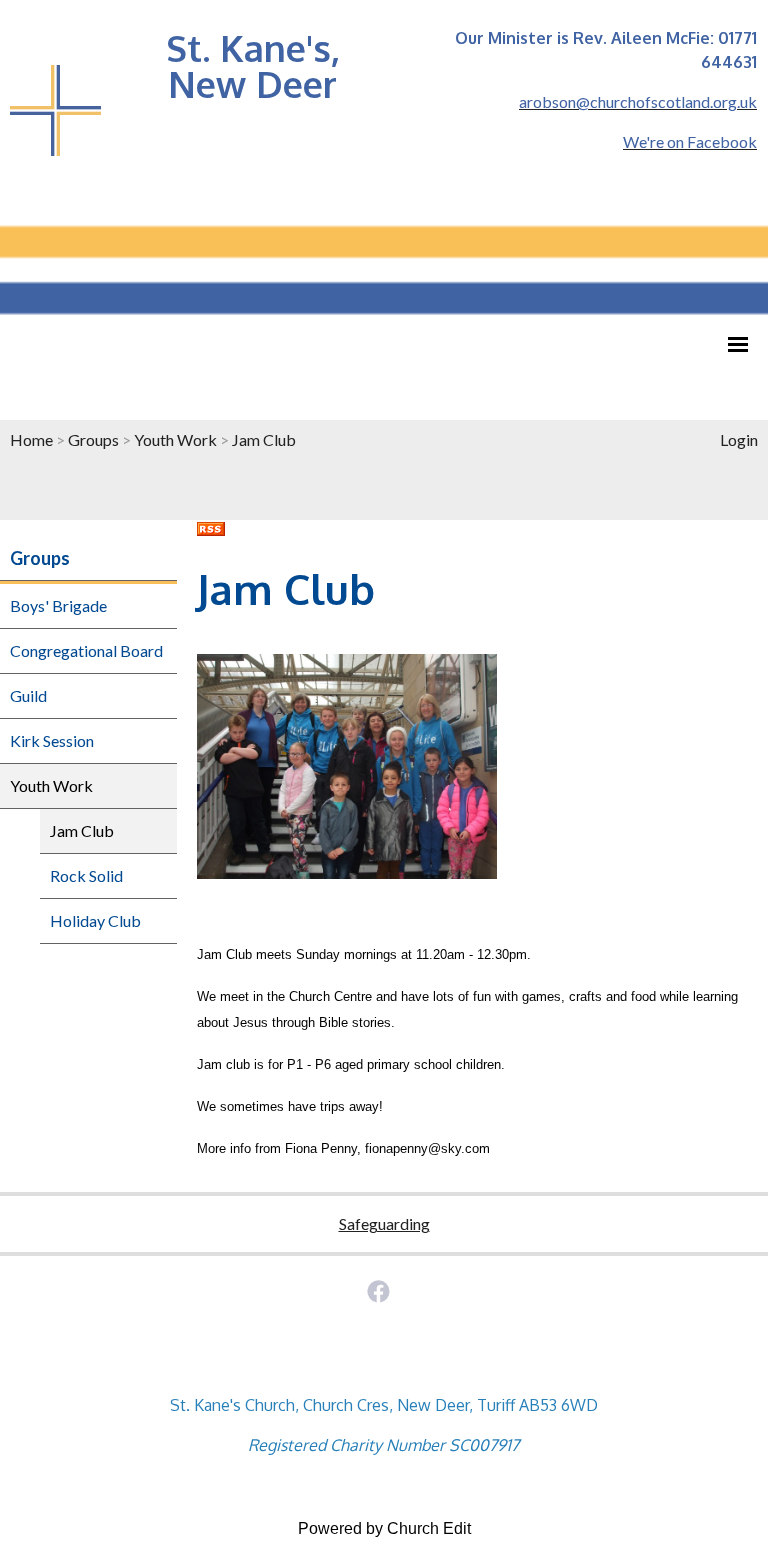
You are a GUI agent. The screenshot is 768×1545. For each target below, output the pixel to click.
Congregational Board (86, 650)
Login (739, 439)
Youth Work (175, 439)
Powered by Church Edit (384, 1528)
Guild (28, 695)
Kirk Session (52, 740)
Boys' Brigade (58, 605)
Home (31, 439)
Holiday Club (95, 920)
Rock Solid (86, 875)
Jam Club (264, 439)
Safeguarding (384, 1223)
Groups (93, 439)
